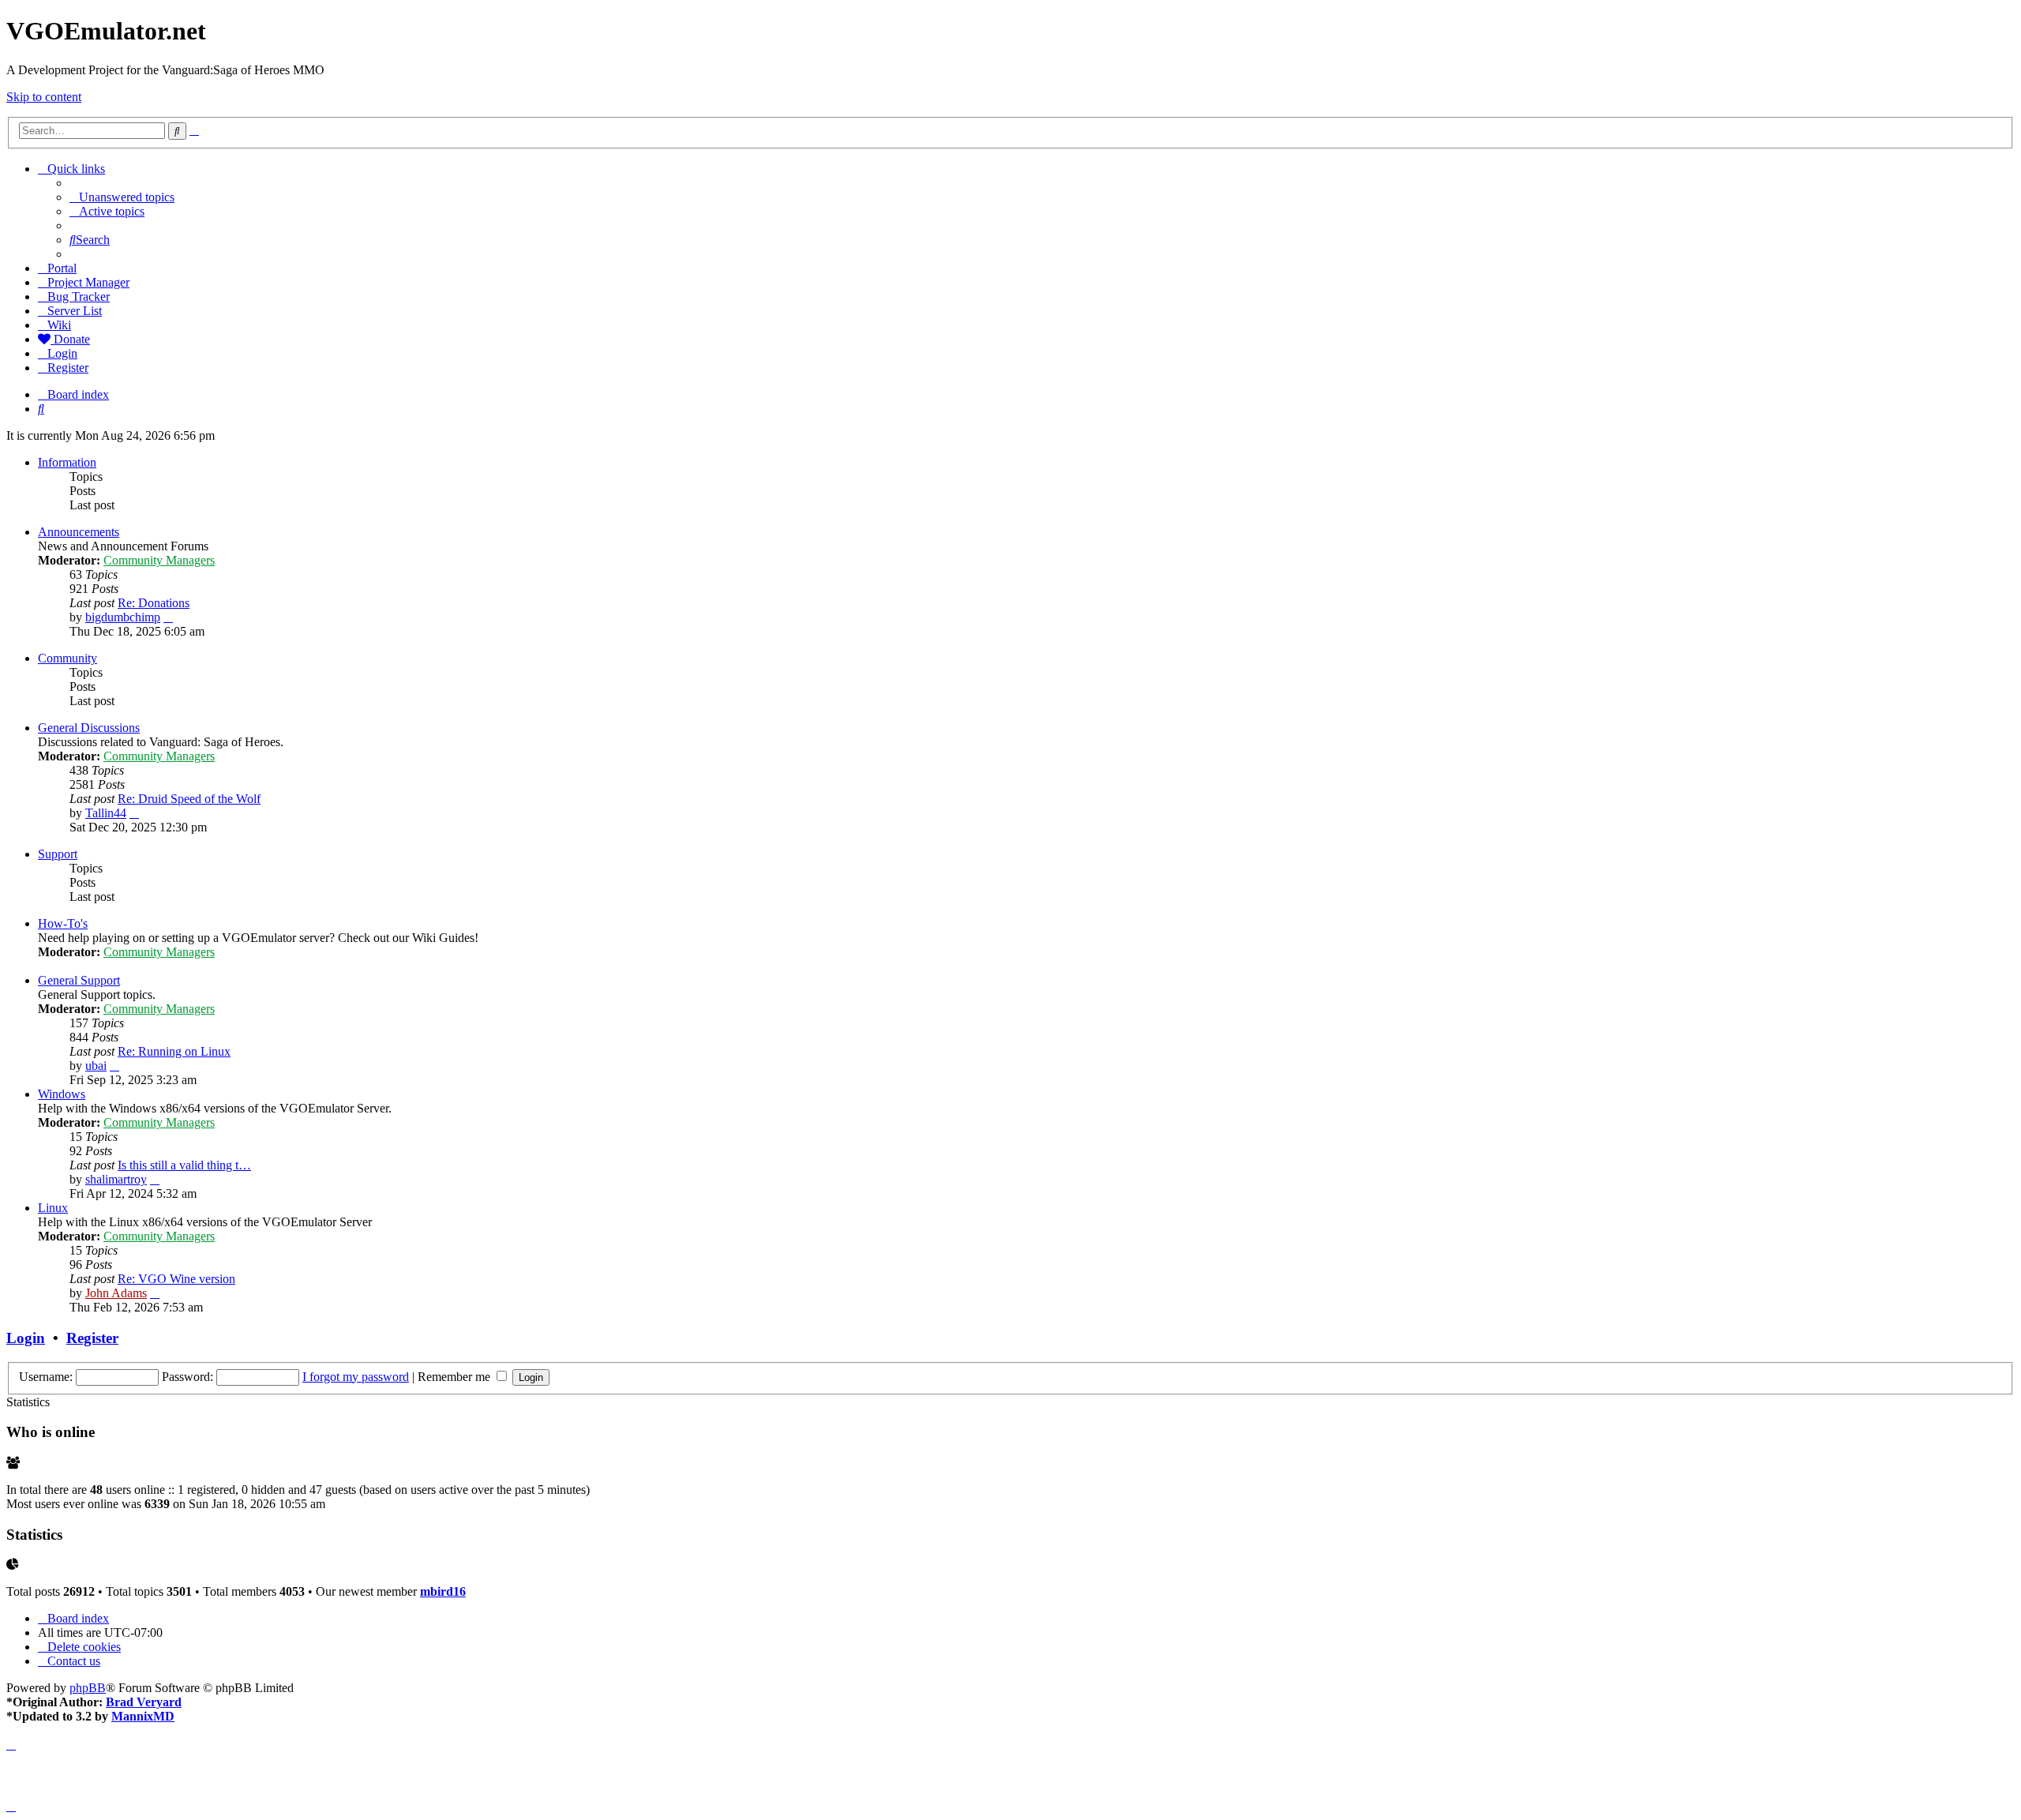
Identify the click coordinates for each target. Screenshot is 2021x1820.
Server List (75, 311)
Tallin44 (106, 813)
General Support (79, 980)
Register (92, 1338)
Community (67, 658)
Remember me (456, 1377)
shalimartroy (116, 1179)
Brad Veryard (144, 1702)
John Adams (116, 1293)
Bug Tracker (79, 296)
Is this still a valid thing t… (184, 1165)
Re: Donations (154, 603)
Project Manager (88, 282)
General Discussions (89, 728)
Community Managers (159, 560)
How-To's (63, 923)
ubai (96, 1066)
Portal (62, 268)
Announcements (79, 532)
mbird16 (443, 1591)
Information (67, 462)
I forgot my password (356, 1377)
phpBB (88, 1688)
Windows (62, 1094)
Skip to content (44, 97)
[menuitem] (122, 197)
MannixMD (143, 1716)
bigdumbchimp (123, 617)
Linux (53, 1208)
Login (26, 1338)
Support (58, 854)
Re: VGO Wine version (176, 1279)
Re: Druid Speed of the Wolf (189, 799)
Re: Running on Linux (174, 1051)
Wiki (59, 325)
